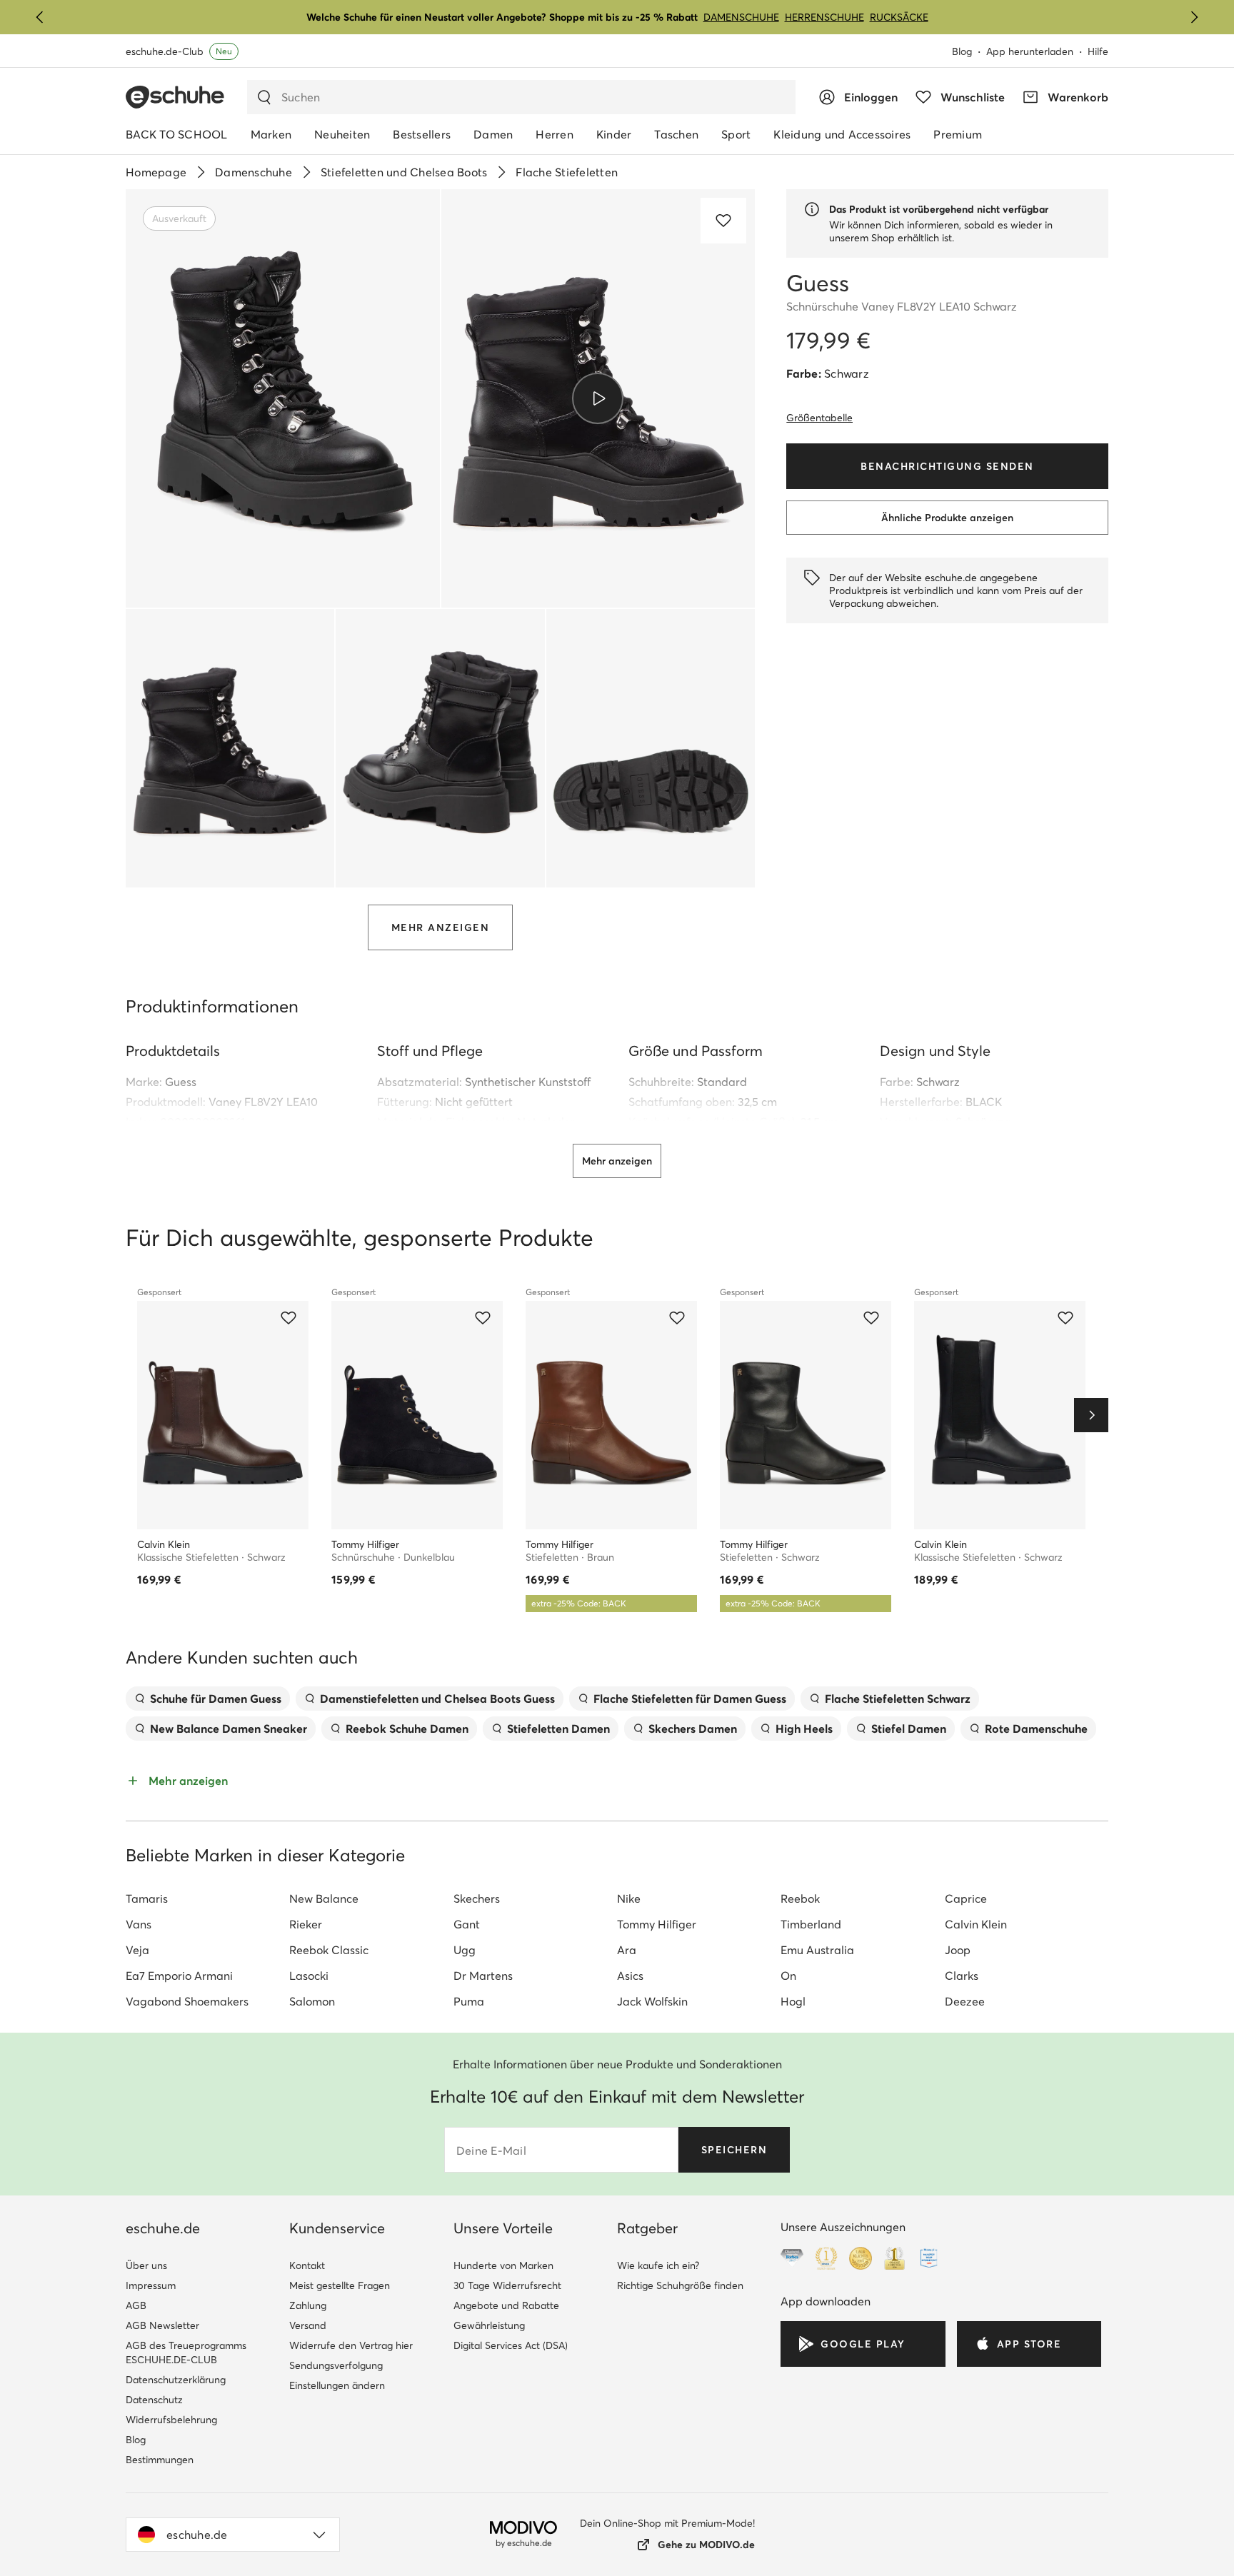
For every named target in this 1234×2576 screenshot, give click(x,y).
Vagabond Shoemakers (187, 2001)
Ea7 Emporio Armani (179, 1976)
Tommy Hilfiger (657, 1924)
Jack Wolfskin (652, 2001)
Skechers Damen (693, 1729)
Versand (308, 2325)
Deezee (965, 2001)
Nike (629, 1898)
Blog (962, 51)
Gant (467, 1924)
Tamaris (147, 1898)
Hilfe (1098, 51)
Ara (627, 1950)
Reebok (800, 1898)
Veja (137, 1950)
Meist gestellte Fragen (340, 2285)
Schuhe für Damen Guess (216, 1699)
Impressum (151, 2285)
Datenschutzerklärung (176, 2380)
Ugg (465, 1950)
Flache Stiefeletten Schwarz (898, 1699)
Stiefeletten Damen (558, 1729)
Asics (630, 1976)
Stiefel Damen (909, 1729)
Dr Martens (483, 1976)
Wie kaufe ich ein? (658, 2265)
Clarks (962, 1976)
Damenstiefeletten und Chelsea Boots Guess (437, 1699)
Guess (181, 1082)
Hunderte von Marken (503, 2265)
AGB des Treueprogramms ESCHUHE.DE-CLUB (186, 2353)
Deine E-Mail (491, 2150)
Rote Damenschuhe (1036, 1729)
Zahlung (308, 2305)
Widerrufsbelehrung (171, 2420)
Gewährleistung (489, 2325)
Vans (139, 1924)
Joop (958, 1950)
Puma (469, 2001)
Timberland (811, 1924)
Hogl (793, 2001)
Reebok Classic (329, 1950)
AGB (136, 2305)
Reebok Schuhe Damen (407, 1729)
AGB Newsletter (162, 2325)
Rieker (306, 1924)
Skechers (477, 1898)
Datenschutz (154, 2400)
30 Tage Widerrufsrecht (507, 2285)
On (788, 1976)
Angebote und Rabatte (506, 2305)
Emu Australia (817, 1950)
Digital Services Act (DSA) (511, 2345)
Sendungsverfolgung (336, 2365)
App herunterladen (1030, 51)
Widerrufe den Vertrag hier (351, 2345)
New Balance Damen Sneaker (229, 1729)
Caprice (966, 1898)
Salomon (312, 2001)
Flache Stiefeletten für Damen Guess (690, 1699)
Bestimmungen (160, 2460)
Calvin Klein (976, 1924)
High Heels (804, 1729)
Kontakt (307, 2265)
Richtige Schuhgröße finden (680, 2285)
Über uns (146, 2265)
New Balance (324, 1898)
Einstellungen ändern (337, 2385)
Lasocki (309, 1976)
